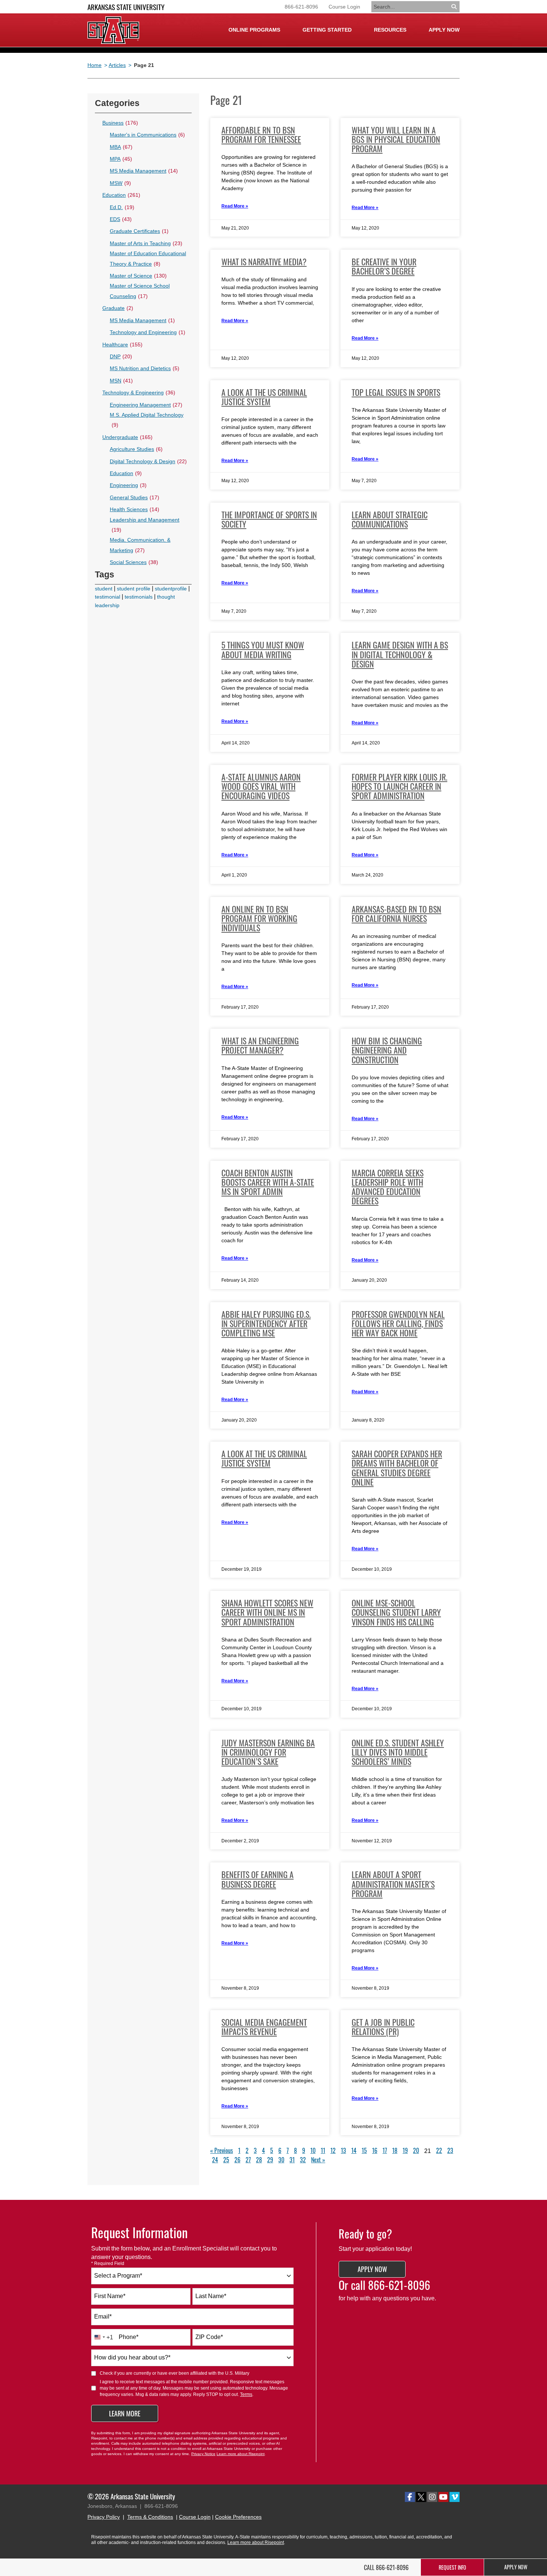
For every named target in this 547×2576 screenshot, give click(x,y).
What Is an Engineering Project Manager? (260, 1045)
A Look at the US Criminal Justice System (264, 397)
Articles (117, 65)
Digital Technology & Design (148, 461)
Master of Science (138, 276)
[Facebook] (410, 2497)
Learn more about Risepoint (241, 2454)
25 (226, 2160)
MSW (120, 183)
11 (323, 2150)
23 (450, 2150)
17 (385, 2150)
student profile (134, 589)
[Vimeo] (455, 2497)
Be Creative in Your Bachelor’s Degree (384, 266)
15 (364, 2150)
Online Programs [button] (254, 30)
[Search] (455, 7)
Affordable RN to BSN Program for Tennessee (261, 134)
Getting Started (327, 30)
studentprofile (171, 589)
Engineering (128, 485)
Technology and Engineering (148, 332)
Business (120, 123)
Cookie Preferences (238, 2517)
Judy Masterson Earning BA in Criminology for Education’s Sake (268, 1752)
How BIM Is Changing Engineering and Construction (387, 1050)
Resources (390, 30)
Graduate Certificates (139, 231)
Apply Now (444, 30)
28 (259, 2160)
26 (237, 2160)
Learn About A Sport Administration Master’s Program (393, 1884)
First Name (110, 2296)
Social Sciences (134, 562)
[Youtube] (443, 2497)
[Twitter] (421, 2497)
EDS (121, 219)
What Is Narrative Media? (264, 262)
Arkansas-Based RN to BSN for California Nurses (396, 914)
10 (313, 2150)
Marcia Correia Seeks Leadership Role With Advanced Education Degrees (388, 1187)
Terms (246, 2394)
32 (303, 2160)
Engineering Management (146, 405)
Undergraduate (127, 437)
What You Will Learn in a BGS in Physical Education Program (396, 139)
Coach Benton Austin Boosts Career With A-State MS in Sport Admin (268, 1182)
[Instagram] (432, 2497)
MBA (121, 147)
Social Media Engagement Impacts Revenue (264, 2027)
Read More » (235, 206)
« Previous (222, 2150)
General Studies (135, 497)
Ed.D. (122, 207)
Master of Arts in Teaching (146, 243)
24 (215, 2160)
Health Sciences (135, 509)
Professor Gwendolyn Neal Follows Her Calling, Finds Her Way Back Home (398, 1323)
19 (405, 2150)
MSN (121, 381)
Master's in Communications (147, 135)
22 (439, 2150)
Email (103, 2317)
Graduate (118, 308)
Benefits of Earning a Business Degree (257, 1879)
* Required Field (108, 2263)
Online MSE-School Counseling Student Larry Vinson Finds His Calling (396, 1612)
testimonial (108, 597)
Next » (318, 2160)
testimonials (139, 597)
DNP (121, 356)
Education (121, 195)
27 (248, 2160)
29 (270, 2160)
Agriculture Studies (136, 449)
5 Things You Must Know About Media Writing (263, 649)
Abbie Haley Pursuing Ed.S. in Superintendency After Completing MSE (266, 1323)
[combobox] (192, 2276)
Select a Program (118, 2276)
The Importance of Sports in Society (269, 519)
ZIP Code (209, 2337)
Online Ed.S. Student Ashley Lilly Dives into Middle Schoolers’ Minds (398, 1752)
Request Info (452, 2567)
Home (95, 65)
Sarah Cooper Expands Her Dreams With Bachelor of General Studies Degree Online (397, 1468)
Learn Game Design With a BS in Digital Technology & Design (400, 654)
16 (375, 2150)
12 (333, 2150)
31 (292, 2160)
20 (416, 2150)
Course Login (344, 7)
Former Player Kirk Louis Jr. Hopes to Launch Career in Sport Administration (399, 786)
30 (281, 2160)
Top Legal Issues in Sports (396, 392)
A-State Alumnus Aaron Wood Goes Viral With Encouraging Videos (261, 786)
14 (354, 2150)
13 (343, 2150)
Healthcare (122, 345)
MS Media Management (144, 171)
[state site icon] (113, 30)
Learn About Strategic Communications (390, 519)
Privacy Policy (104, 2517)
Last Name (211, 2296)
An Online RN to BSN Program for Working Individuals (259, 918)
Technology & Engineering (139, 393)
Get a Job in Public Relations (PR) (383, 2027)
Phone (129, 2337)
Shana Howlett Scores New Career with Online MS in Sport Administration (267, 1612)
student (104, 589)
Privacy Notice (203, 2454)
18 (395, 2150)
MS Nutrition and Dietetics (145, 368)
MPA (121, 159)
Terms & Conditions (150, 2517)
